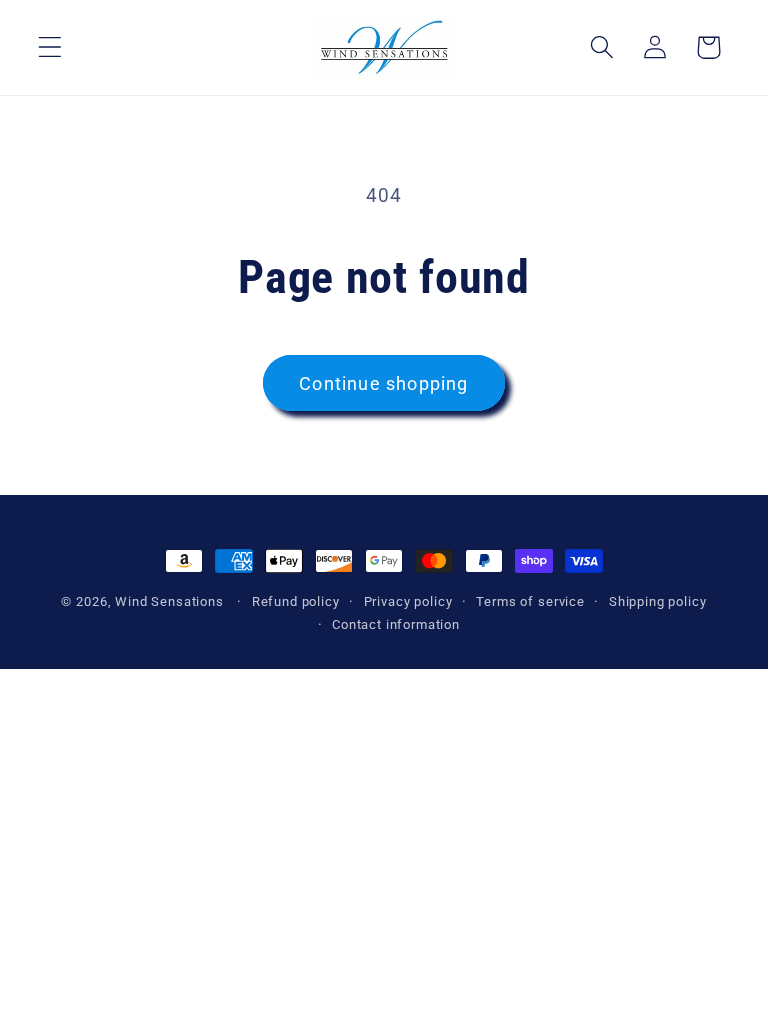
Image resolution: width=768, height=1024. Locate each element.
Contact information (396, 624)
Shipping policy (658, 601)
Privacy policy (408, 601)
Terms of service (530, 601)
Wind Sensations (169, 601)
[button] (50, 47)
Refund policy (296, 601)
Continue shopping (383, 383)
